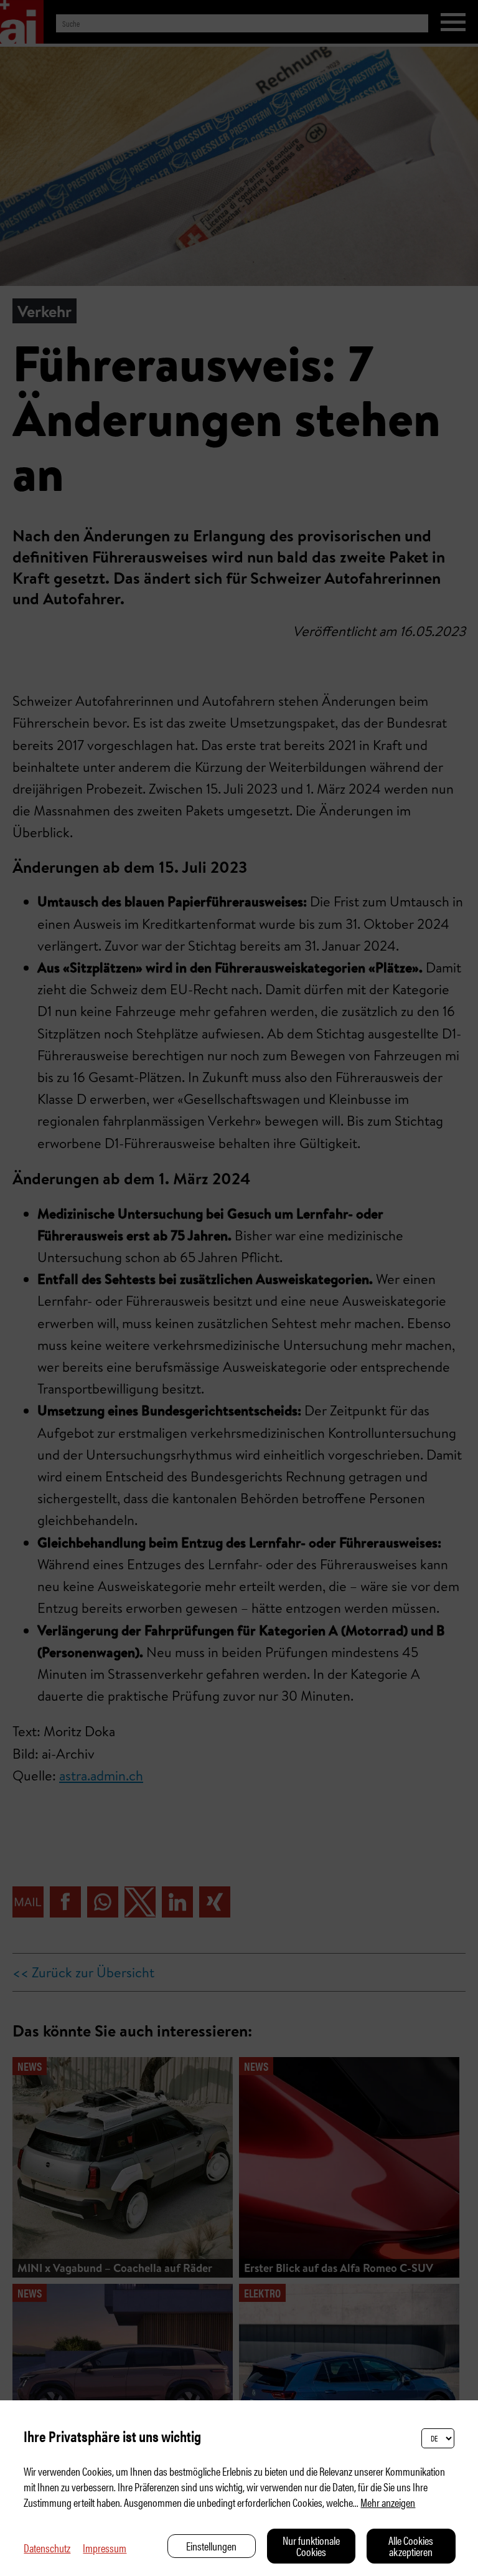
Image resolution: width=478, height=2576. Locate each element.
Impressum (105, 2548)
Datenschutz (47, 2548)
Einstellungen (211, 2546)
